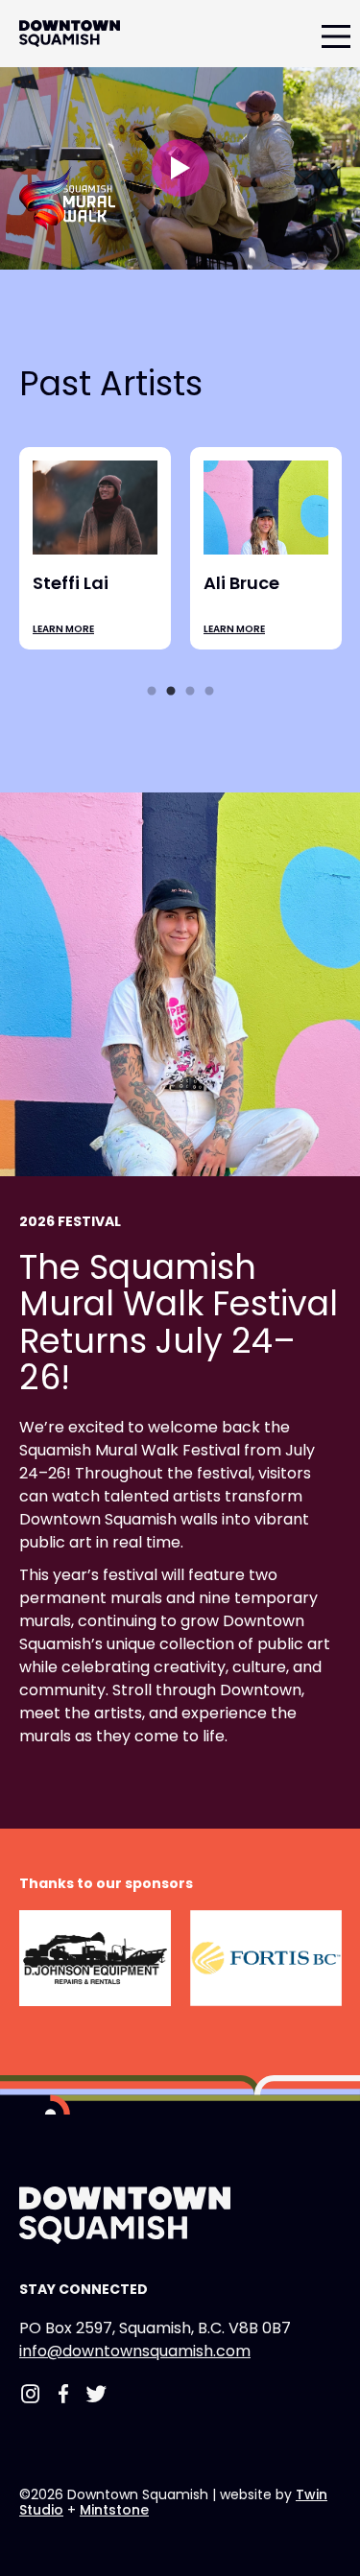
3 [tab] (190, 697)
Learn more (64, 647)
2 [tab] (171, 697)
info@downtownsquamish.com (135, 2351)
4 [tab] (209, 697)
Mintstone (114, 2510)
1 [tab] (152, 697)
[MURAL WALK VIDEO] (180, 168)
